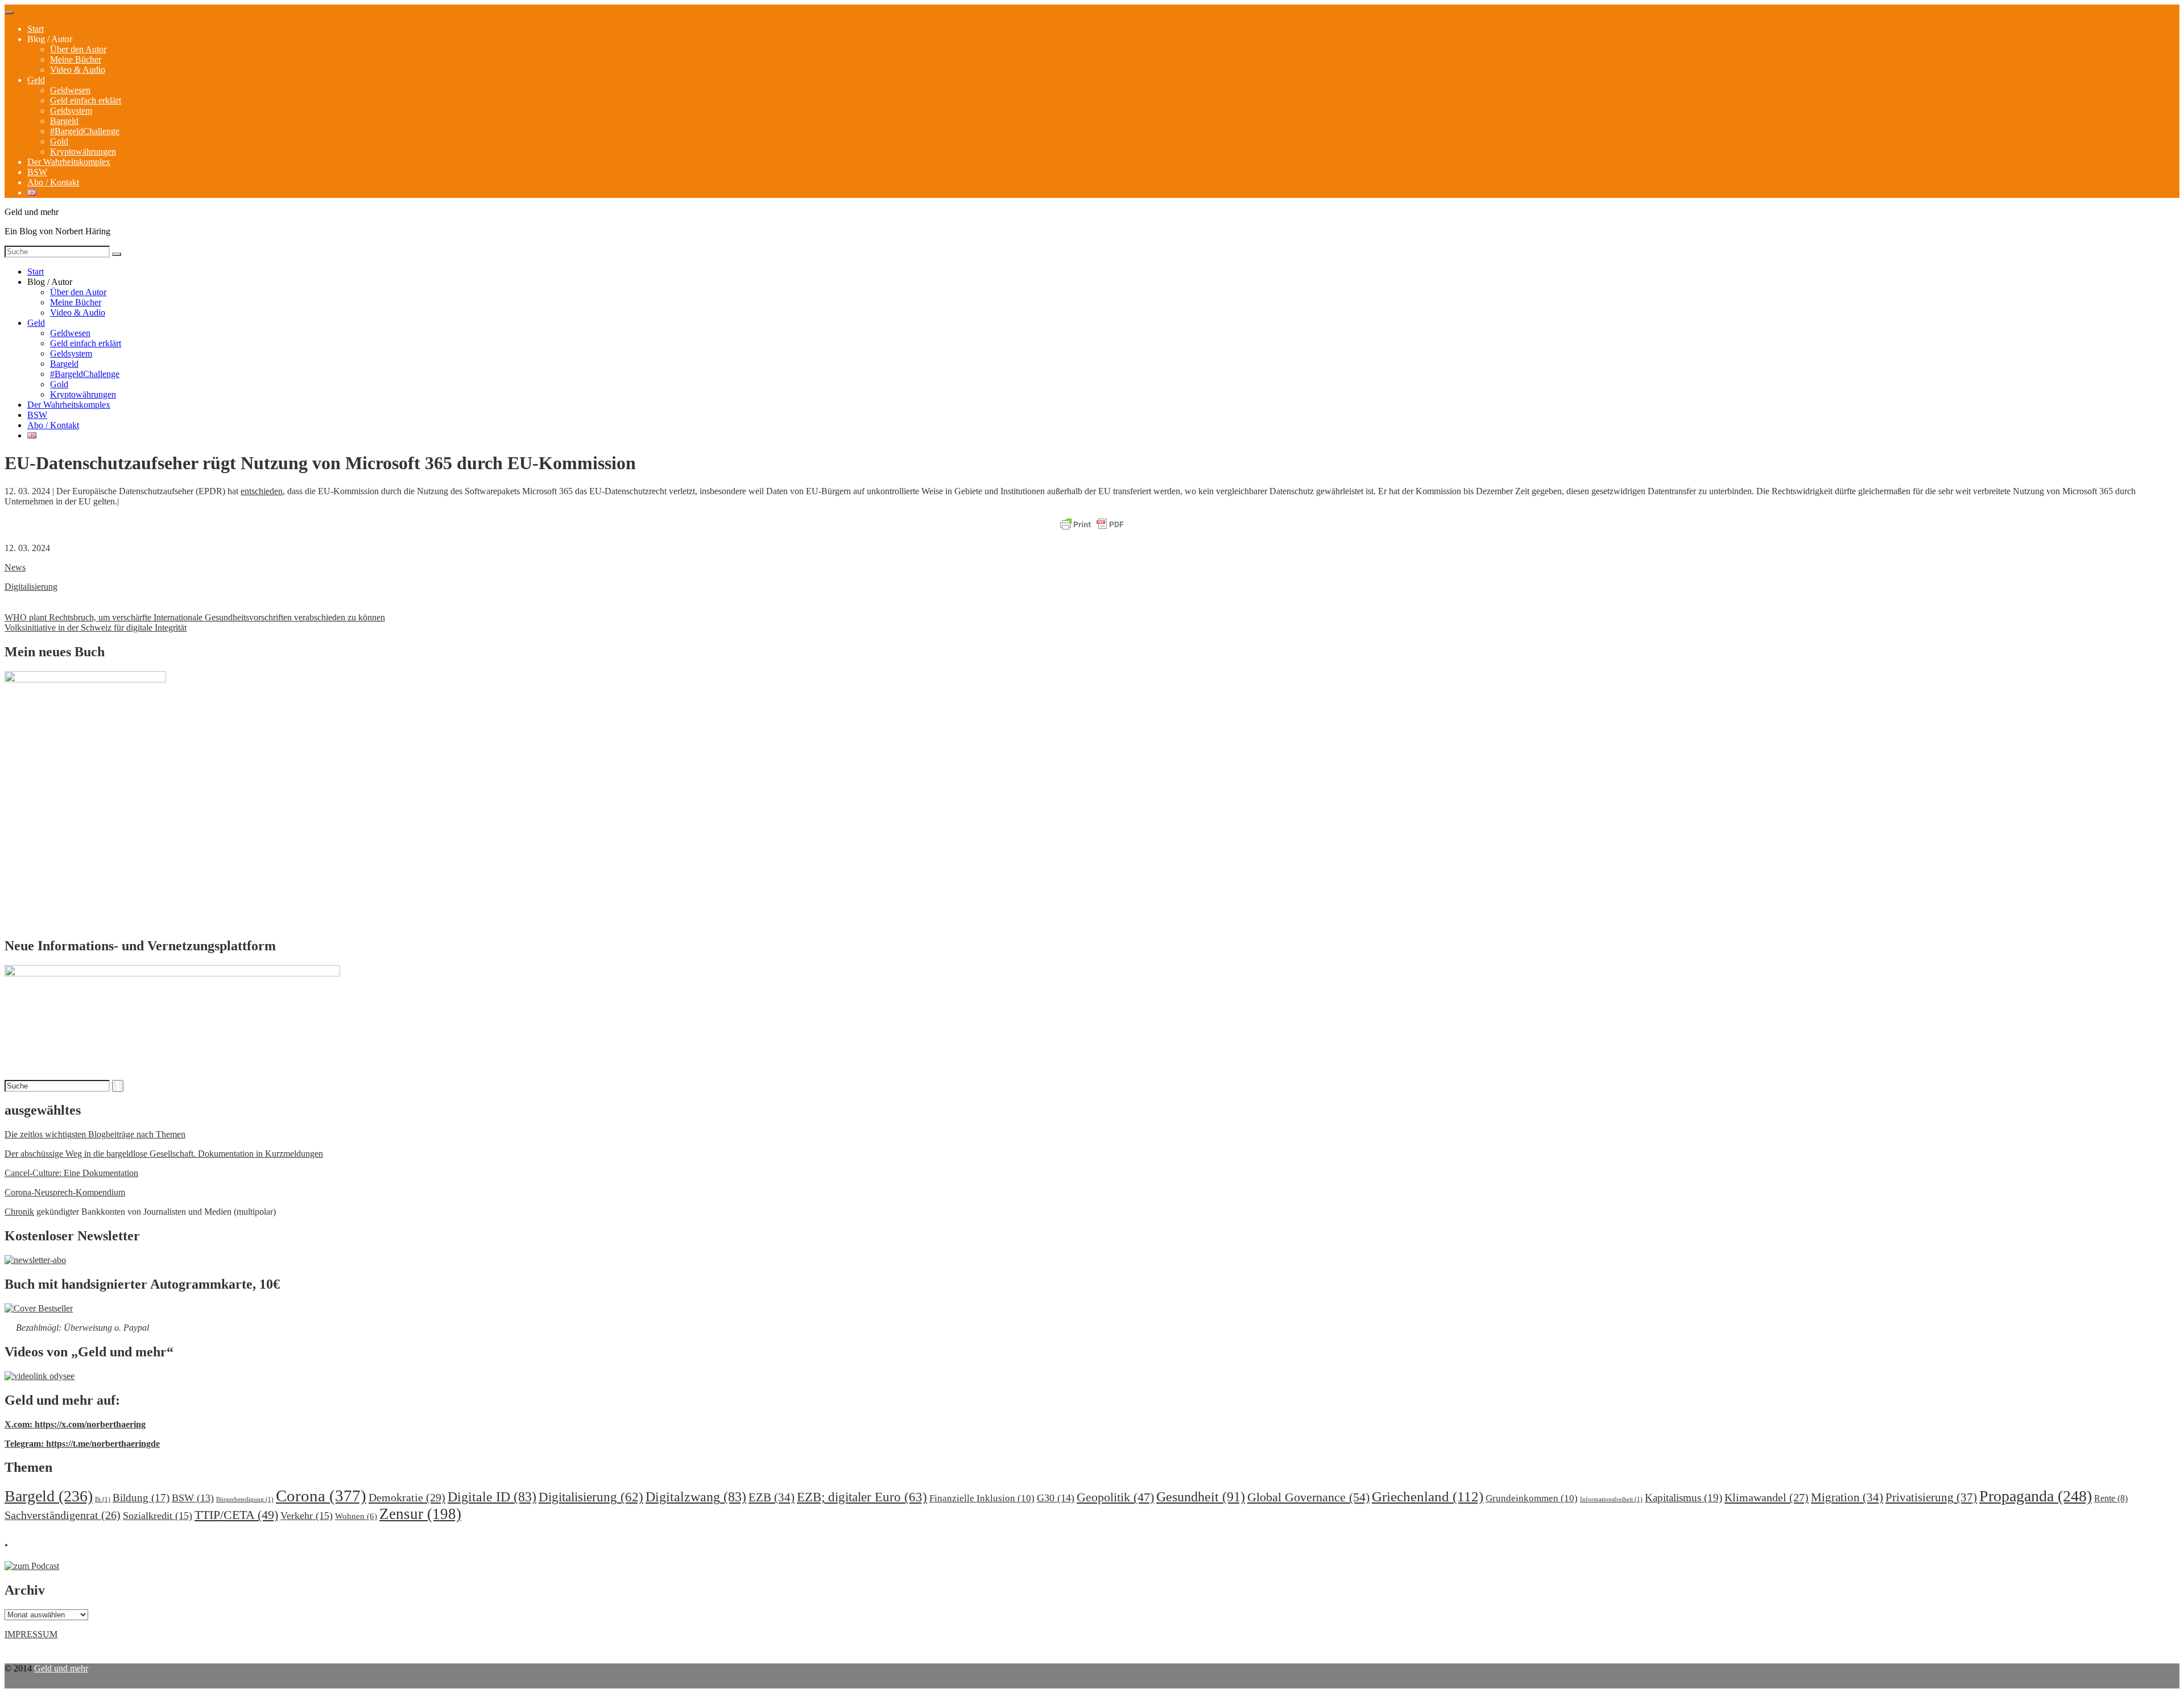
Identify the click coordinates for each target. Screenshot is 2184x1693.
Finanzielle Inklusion (982, 1498)
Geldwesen (70, 90)
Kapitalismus (1683, 1498)
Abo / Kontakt (53, 182)
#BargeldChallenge (85, 131)
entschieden (262, 491)
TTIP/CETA (236, 1515)
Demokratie (407, 1497)
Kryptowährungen (83, 152)
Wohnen (356, 1516)
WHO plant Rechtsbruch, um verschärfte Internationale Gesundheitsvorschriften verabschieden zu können (195, 617)
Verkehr (307, 1516)
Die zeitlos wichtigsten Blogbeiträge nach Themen (95, 1134)
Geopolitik (1115, 1497)
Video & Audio (78, 70)
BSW (37, 172)
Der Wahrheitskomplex (69, 162)
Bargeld (64, 121)
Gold (59, 141)
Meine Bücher (76, 59)
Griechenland (1428, 1497)
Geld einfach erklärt (86, 100)
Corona (321, 1496)
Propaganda (2036, 1496)
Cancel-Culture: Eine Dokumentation (71, 1173)
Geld (36, 80)
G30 (1056, 1498)
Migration (1847, 1497)
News (15, 567)
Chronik (19, 1212)
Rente (2111, 1498)
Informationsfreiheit (1611, 1499)
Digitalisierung (31, 587)
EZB (772, 1497)
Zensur (420, 1514)
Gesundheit (1201, 1497)
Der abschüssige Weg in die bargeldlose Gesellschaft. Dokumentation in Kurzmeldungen (164, 1154)
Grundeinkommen (1532, 1498)
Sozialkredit (158, 1516)
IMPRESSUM (31, 1634)
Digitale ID (492, 1497)
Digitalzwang (696, 1497)
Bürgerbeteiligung (245, 1499)
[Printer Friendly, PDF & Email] (1092, 525)
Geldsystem (71, 111)
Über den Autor (78, 49)
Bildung (141, 1498)
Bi (103, 1499)
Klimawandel (1767, 1497)
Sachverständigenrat (63, 1515)
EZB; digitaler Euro (862, 1497)
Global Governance (1308, 1497)
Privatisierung (1931, 1497)
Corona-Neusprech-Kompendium (65, 1192)
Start (36, 29)
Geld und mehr (61, 1668)
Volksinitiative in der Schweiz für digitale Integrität (96, 628)
